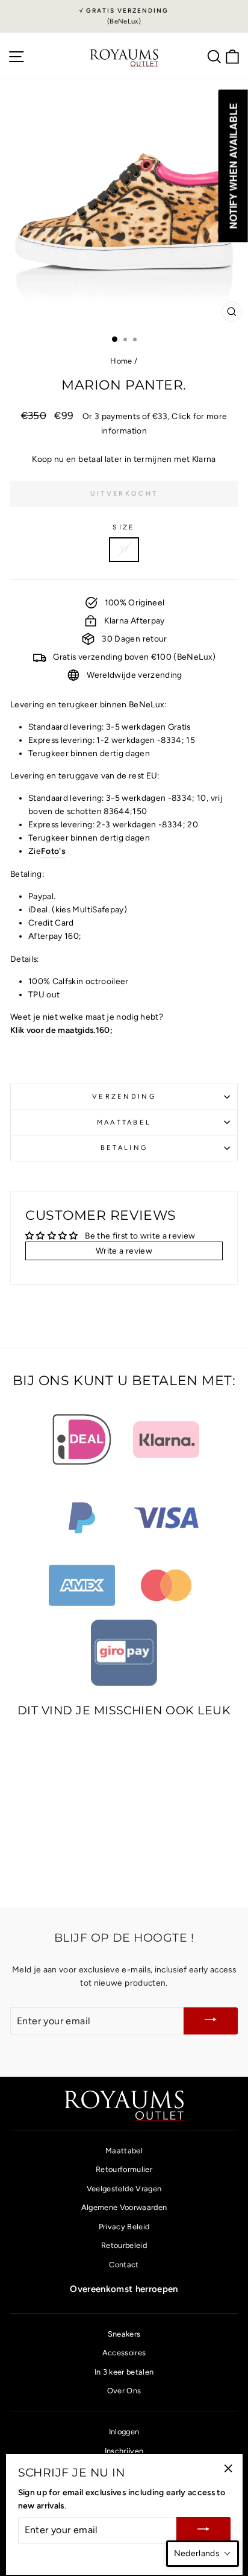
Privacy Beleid (124, 2227)
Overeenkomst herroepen (124, 2289)
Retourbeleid (124, 2245)
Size (124, 527)
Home (121, 361)
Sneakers (124, 2334)
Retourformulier (124, 2169)
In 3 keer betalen (124, 2372)
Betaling (124, 1148)
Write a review (124, 1251)
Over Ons (124, 2391)
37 (124, 549)
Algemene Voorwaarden (124, 2207)
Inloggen (124, 2432)
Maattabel (124, 1122)
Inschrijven (124, 2451)
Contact (124, 2265)
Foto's (53, 851)
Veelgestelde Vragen (124, 2189)
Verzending (124, 1097)
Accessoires (124, 2353)
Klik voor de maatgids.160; (61, 1030)
